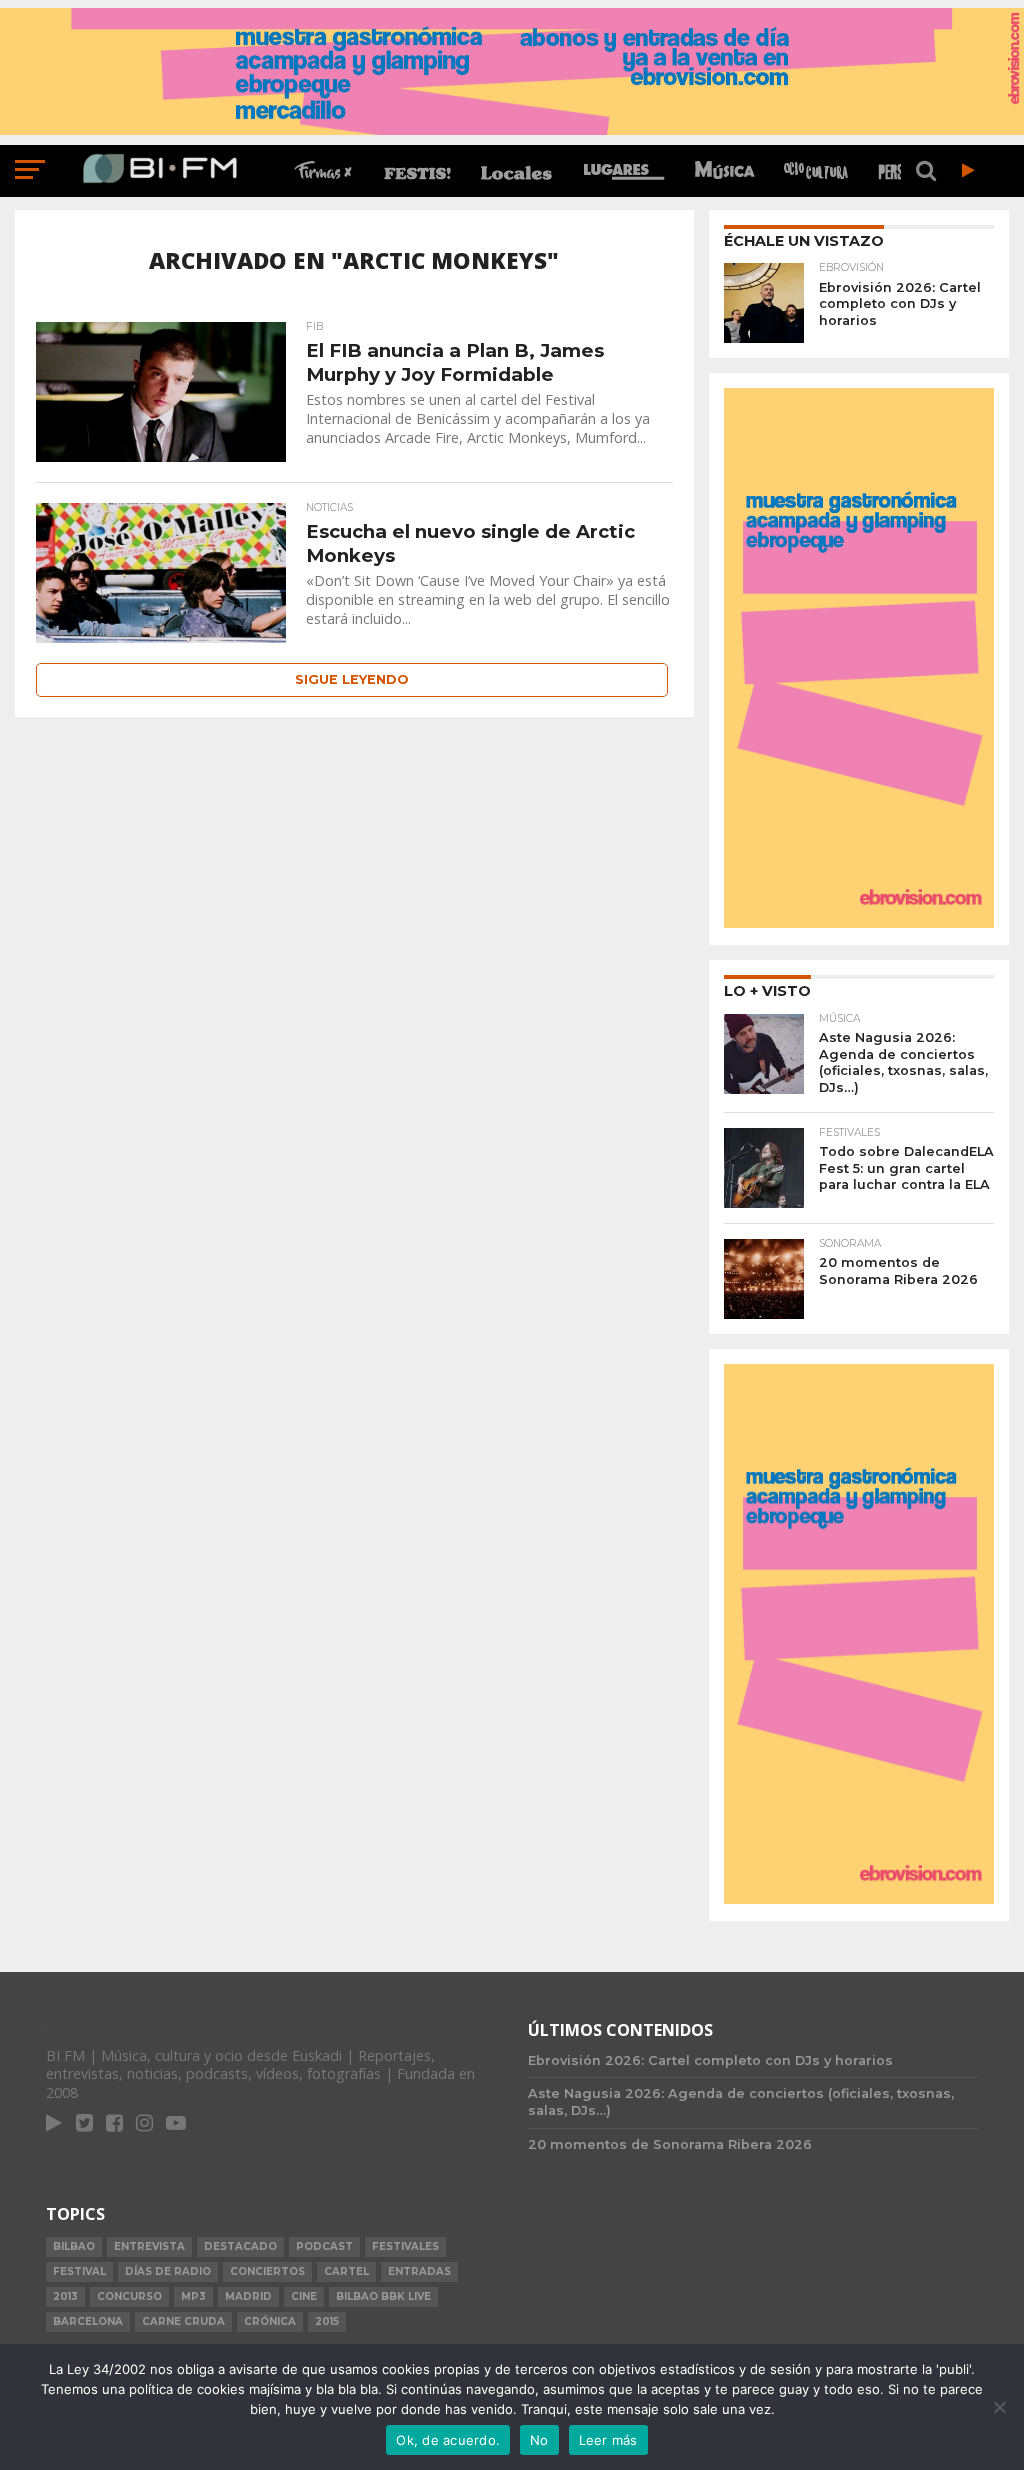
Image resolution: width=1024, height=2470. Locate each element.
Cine (304, 2296)
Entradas (419, 2271)
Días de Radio (168, 2271)
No (539, 2440)
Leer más (608, 2440)
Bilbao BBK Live (383, 2296)
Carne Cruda (183, 2321)
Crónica (270, 2321)
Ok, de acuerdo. (448, 2440)
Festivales (405, 2246)
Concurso (129, 2296)
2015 (327, 2321)
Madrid (248, 2296)
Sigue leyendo (352, 679)
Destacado (240, 2246)
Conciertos (267, 2271)
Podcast (324, 2246)
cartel (346, 2271)
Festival (79, 2271)
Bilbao (74, 2246)
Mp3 (193, 2296)
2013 (65, 2296)
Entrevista (149, 2246)
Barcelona (88, 2321)
